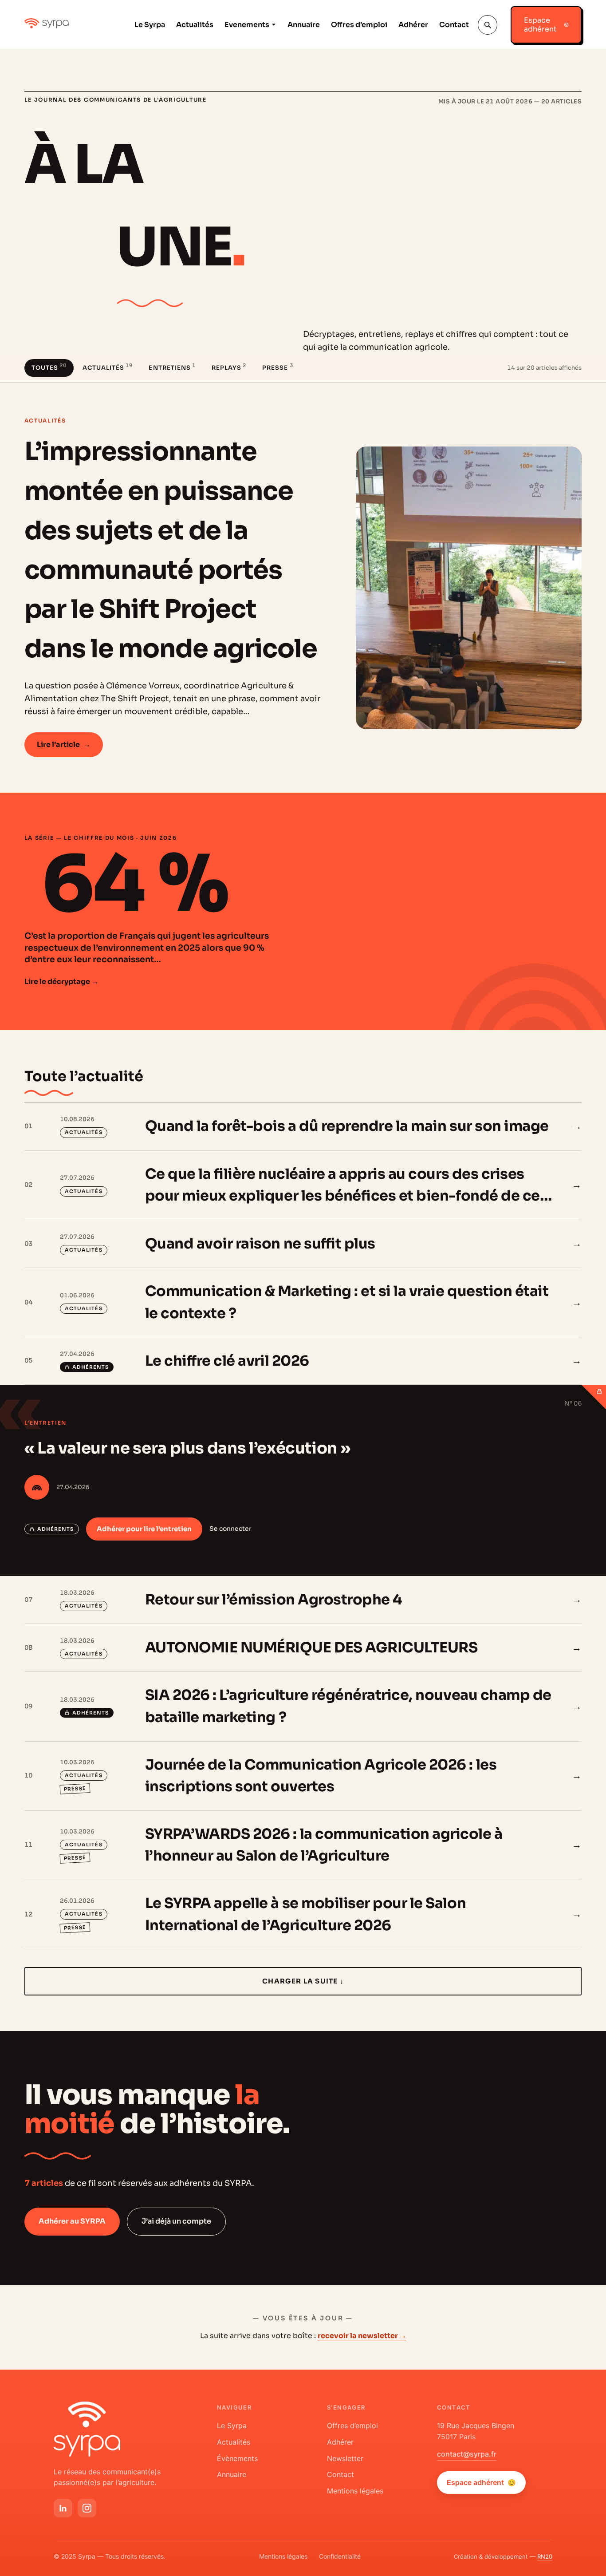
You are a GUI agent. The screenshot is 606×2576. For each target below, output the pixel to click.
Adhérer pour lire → (546, 1361)
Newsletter (345, 2458)
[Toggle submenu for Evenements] (273, 25)
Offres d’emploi (359, 25)
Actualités (195, 25)
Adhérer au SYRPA (72, 2221)
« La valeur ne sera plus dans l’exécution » (187, 1448)
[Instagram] (87, 2508)
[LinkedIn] (63, 2508)
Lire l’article (64, 745)
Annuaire (304, 25)
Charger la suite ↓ (303, 1981)
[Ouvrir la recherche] (488, 25)
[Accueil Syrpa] (87, 2429)
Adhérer (413, 25)
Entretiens (172, 367)
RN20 (545, 2556)
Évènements (237, 2458)
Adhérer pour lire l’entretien (144, 1529)
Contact (454, 25)
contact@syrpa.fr (467, 2454)
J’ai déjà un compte (176, 2221)
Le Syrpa (150, 25)
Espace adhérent (481, 2482)
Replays (229, 367)
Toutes (49, 367)
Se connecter (230, 1529)
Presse (277, 367)
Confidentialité (340, 2556)
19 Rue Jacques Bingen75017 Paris (476, 2431)
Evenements (247, 25)
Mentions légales (355, 2491)
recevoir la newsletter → (362, 2336)
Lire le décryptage (61, 982)
